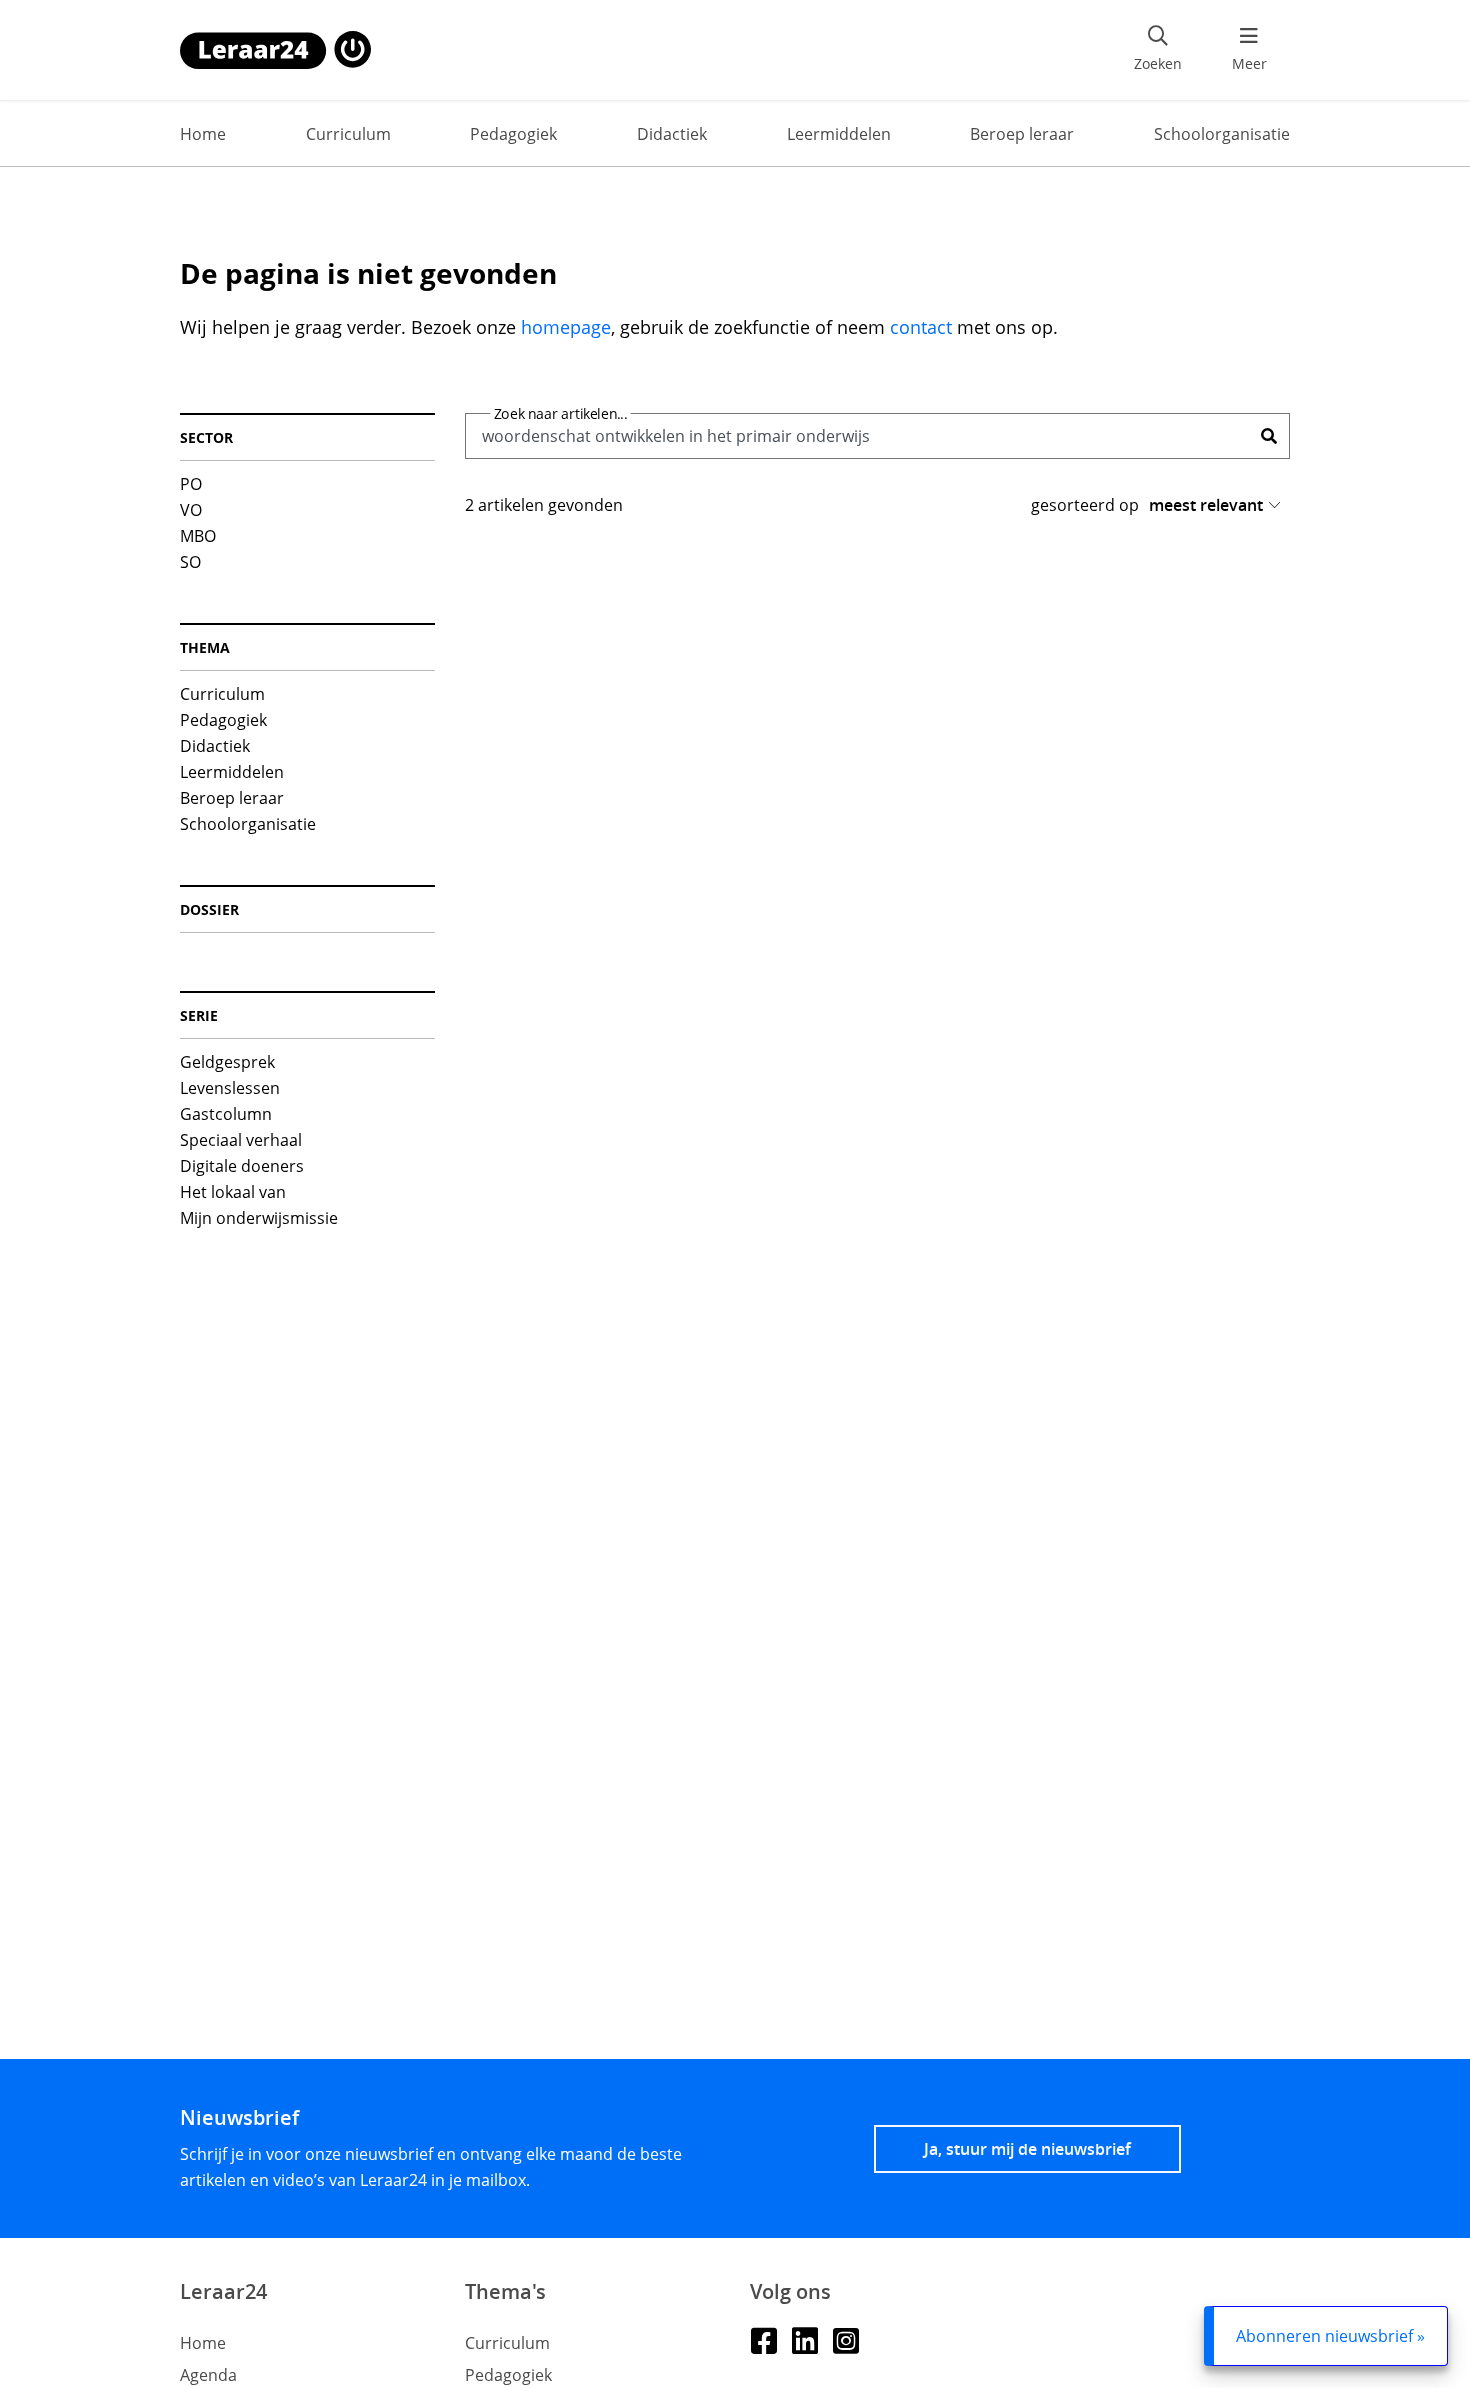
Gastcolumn (226, 1114)
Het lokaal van (233, 1192)
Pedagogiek (513, 134)
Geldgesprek (227, 1062)
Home (203, 134)
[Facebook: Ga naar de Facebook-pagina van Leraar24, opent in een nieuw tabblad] (763, 2339)
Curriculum (348, 134)
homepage (566, 327)
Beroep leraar (1022, 134)
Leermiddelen (839, 134)
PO (191, 484)
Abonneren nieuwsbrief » (1330, 2336)
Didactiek (672, 134)
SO (190, 562)
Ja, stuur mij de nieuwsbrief (1027, 2149)
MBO (198, 536)
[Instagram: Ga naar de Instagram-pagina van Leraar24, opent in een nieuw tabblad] (845, 2339)
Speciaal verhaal (241, 1140)
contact (921, 327)
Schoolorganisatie (1222, 134)
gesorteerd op (1085, 505)
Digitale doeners (242, 1166)
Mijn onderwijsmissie (259, 1218)
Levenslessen (230, 1088)
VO (191, 510)
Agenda (208, 2375)
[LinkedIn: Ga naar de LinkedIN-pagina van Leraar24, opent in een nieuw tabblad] (804, 2339)
